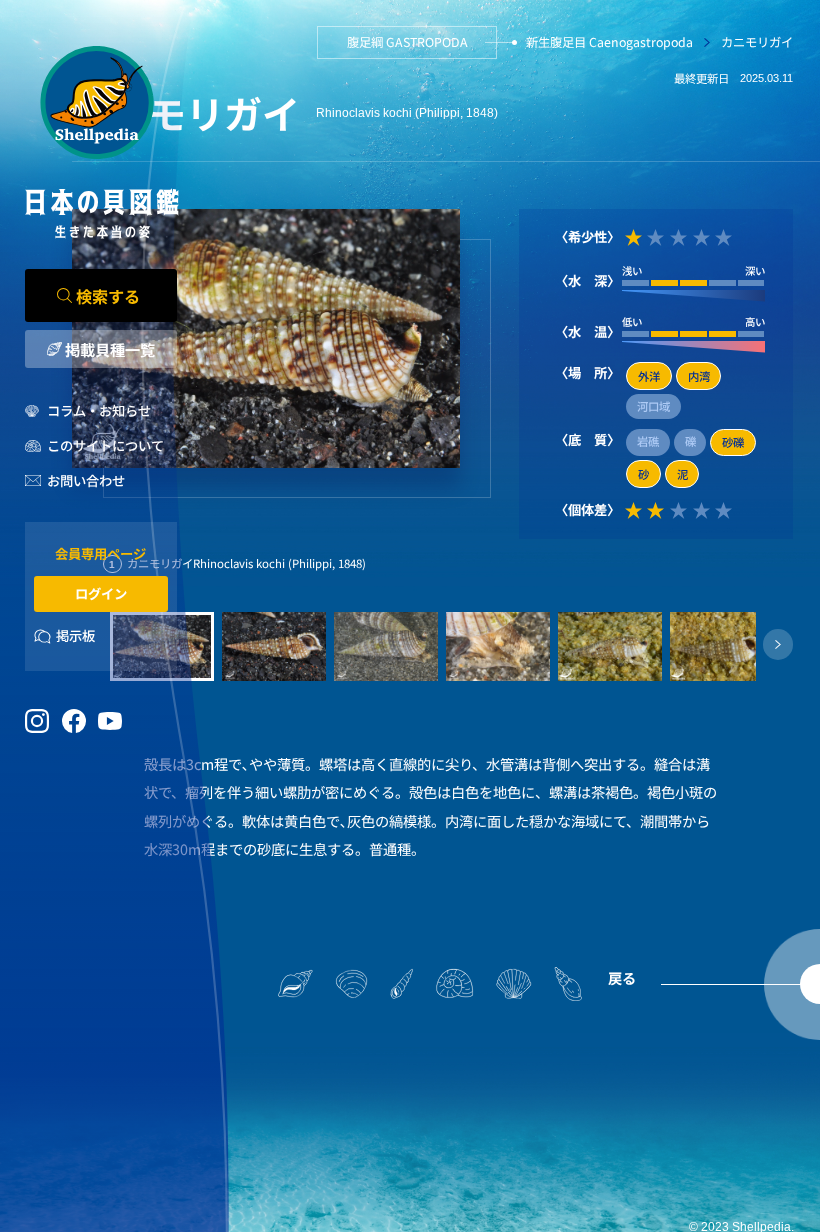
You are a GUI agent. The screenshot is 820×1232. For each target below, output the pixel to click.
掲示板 (75, 635)
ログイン (101, 593)
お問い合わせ (86, 480)
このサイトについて (105, 445)
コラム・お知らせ (99, 410)
